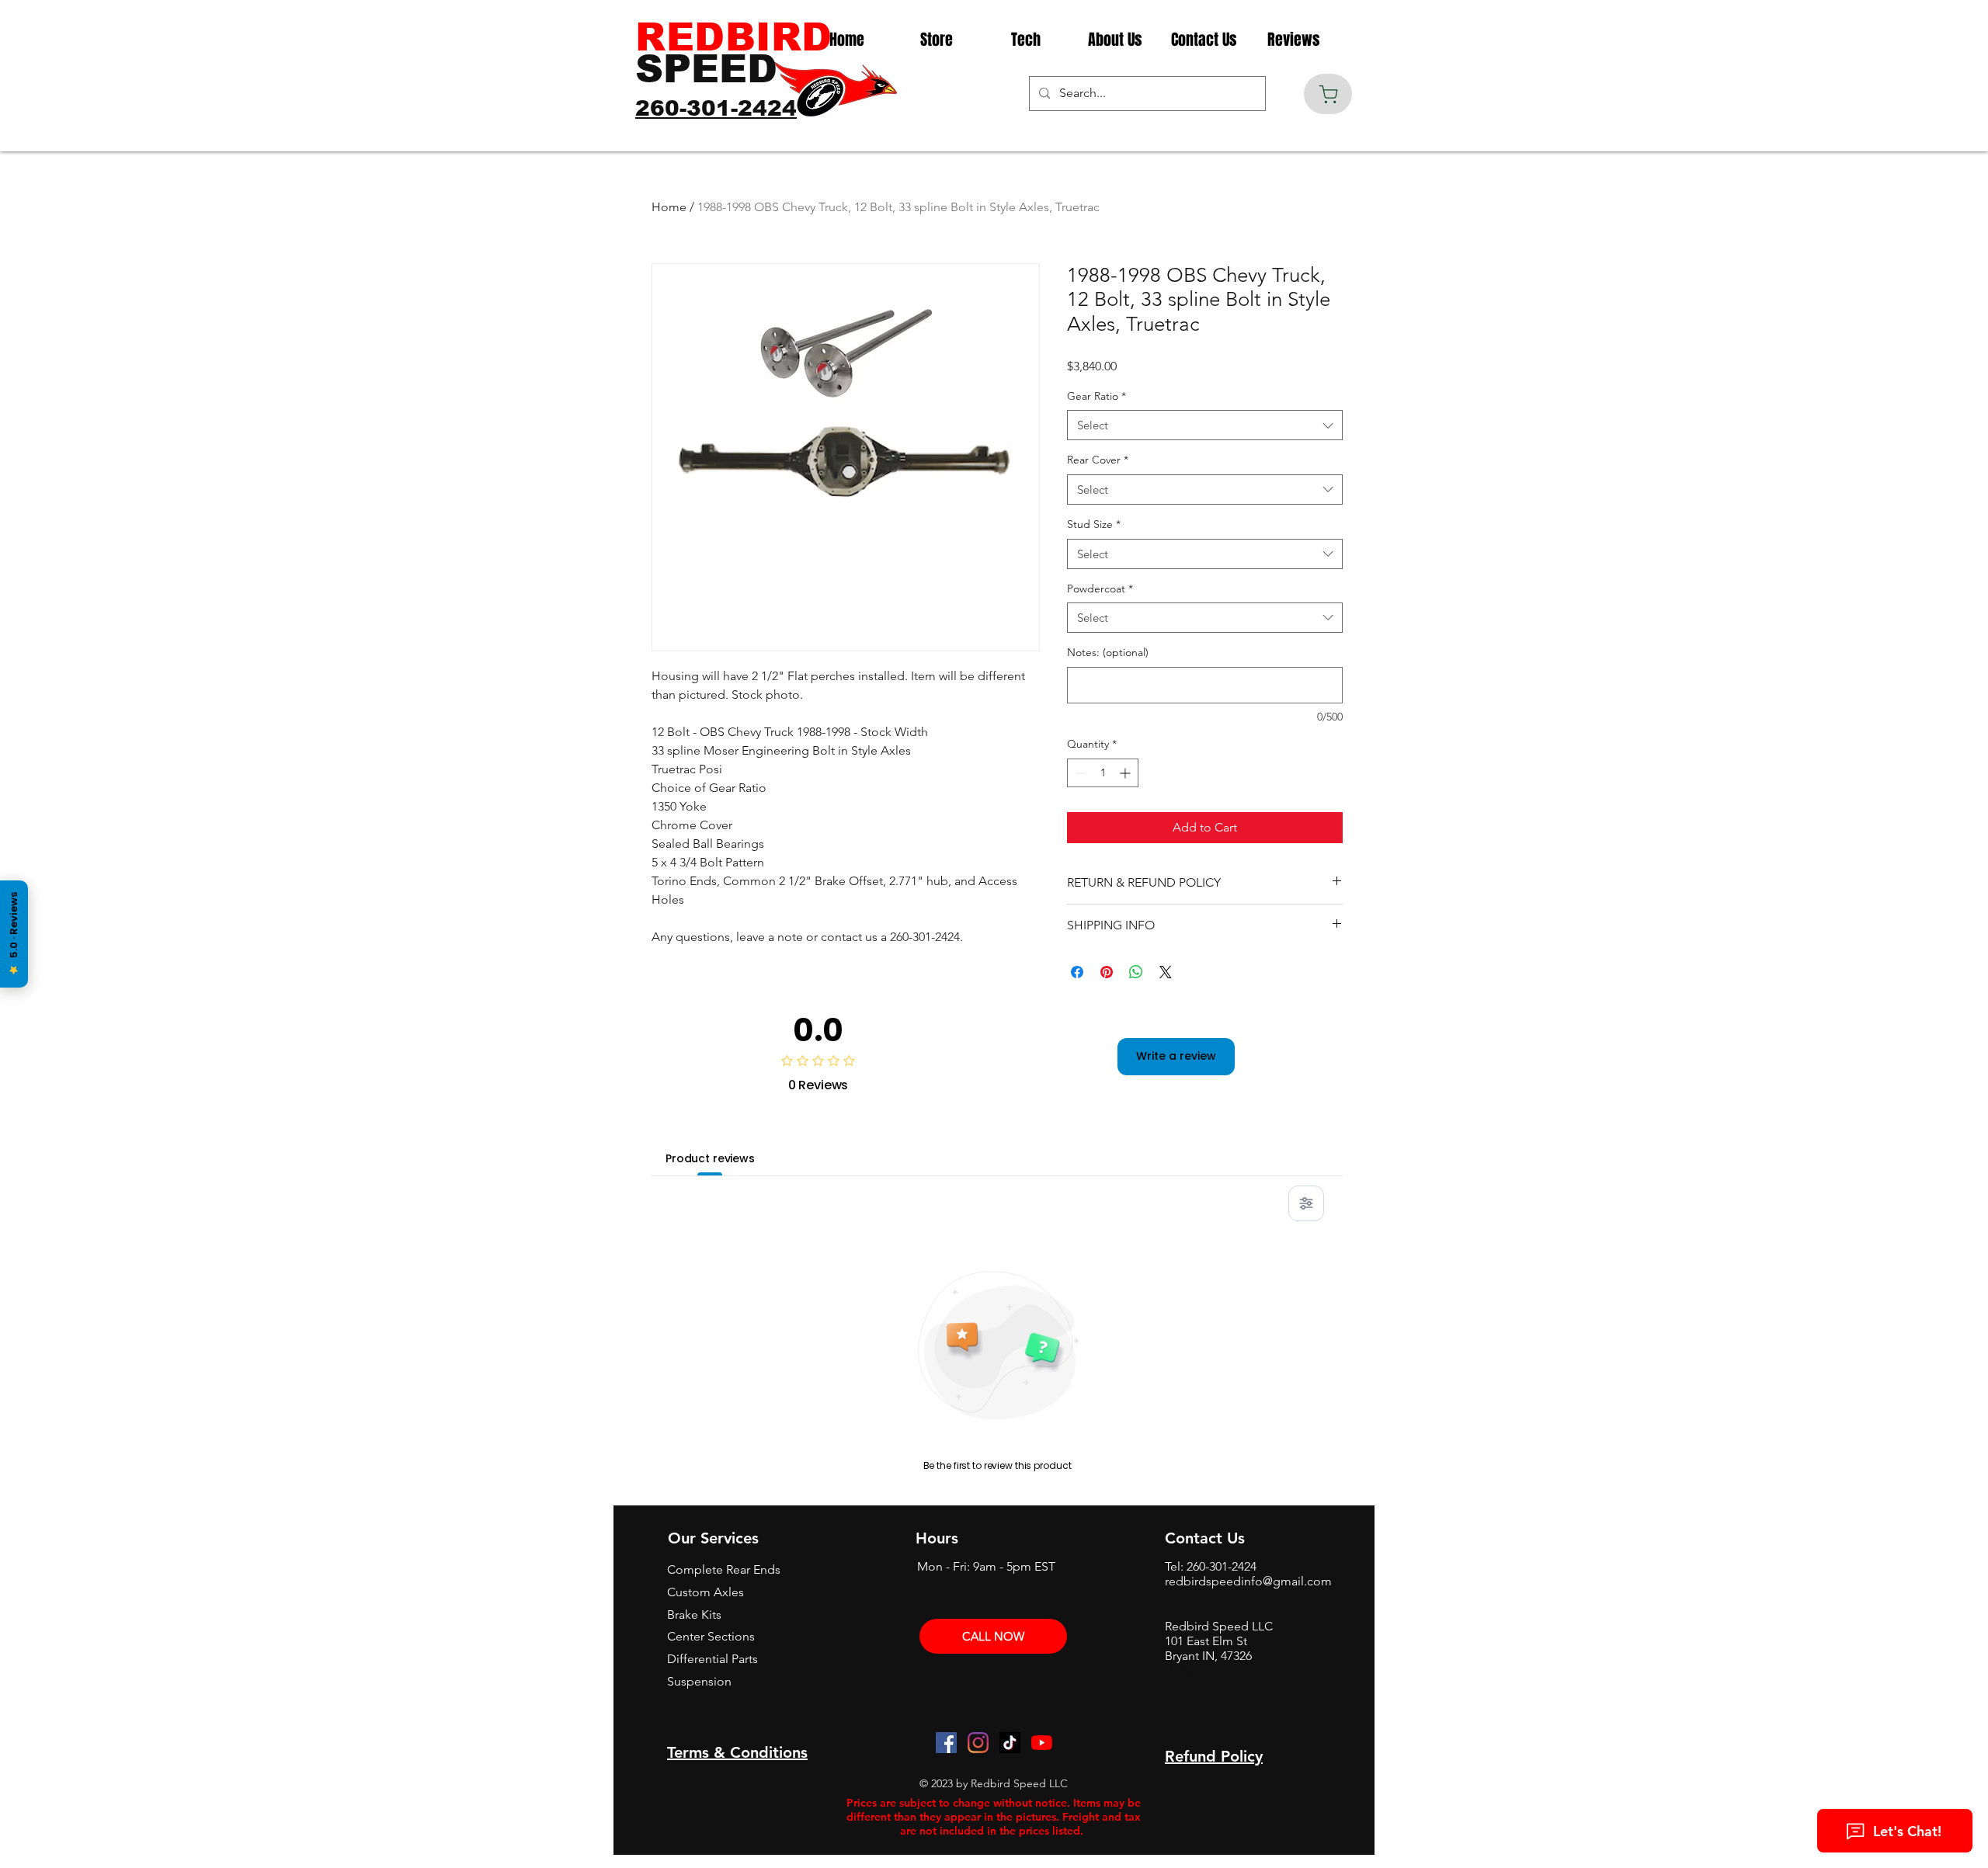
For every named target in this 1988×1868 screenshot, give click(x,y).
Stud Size (1094, 524)
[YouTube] (1042, 1743)
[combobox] (1205, 425)
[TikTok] (1010, 1743)
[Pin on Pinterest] (1107, 972)
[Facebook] (946, 1743)
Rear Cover (1098, 460)
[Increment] (1126, 773)
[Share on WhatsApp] (1136, 972)
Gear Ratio (1097, 396)
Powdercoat (1100, 589)
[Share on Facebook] (1077, 972)
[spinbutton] (1103, 773)
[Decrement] (1079, 773)
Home (669, 207)
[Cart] (1328, 94)
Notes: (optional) (1108, 652)
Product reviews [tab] (710, 1158)
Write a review (1176, 1056)
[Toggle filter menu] (1306, 1203)
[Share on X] (1166, 972)
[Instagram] (978, 1743)
